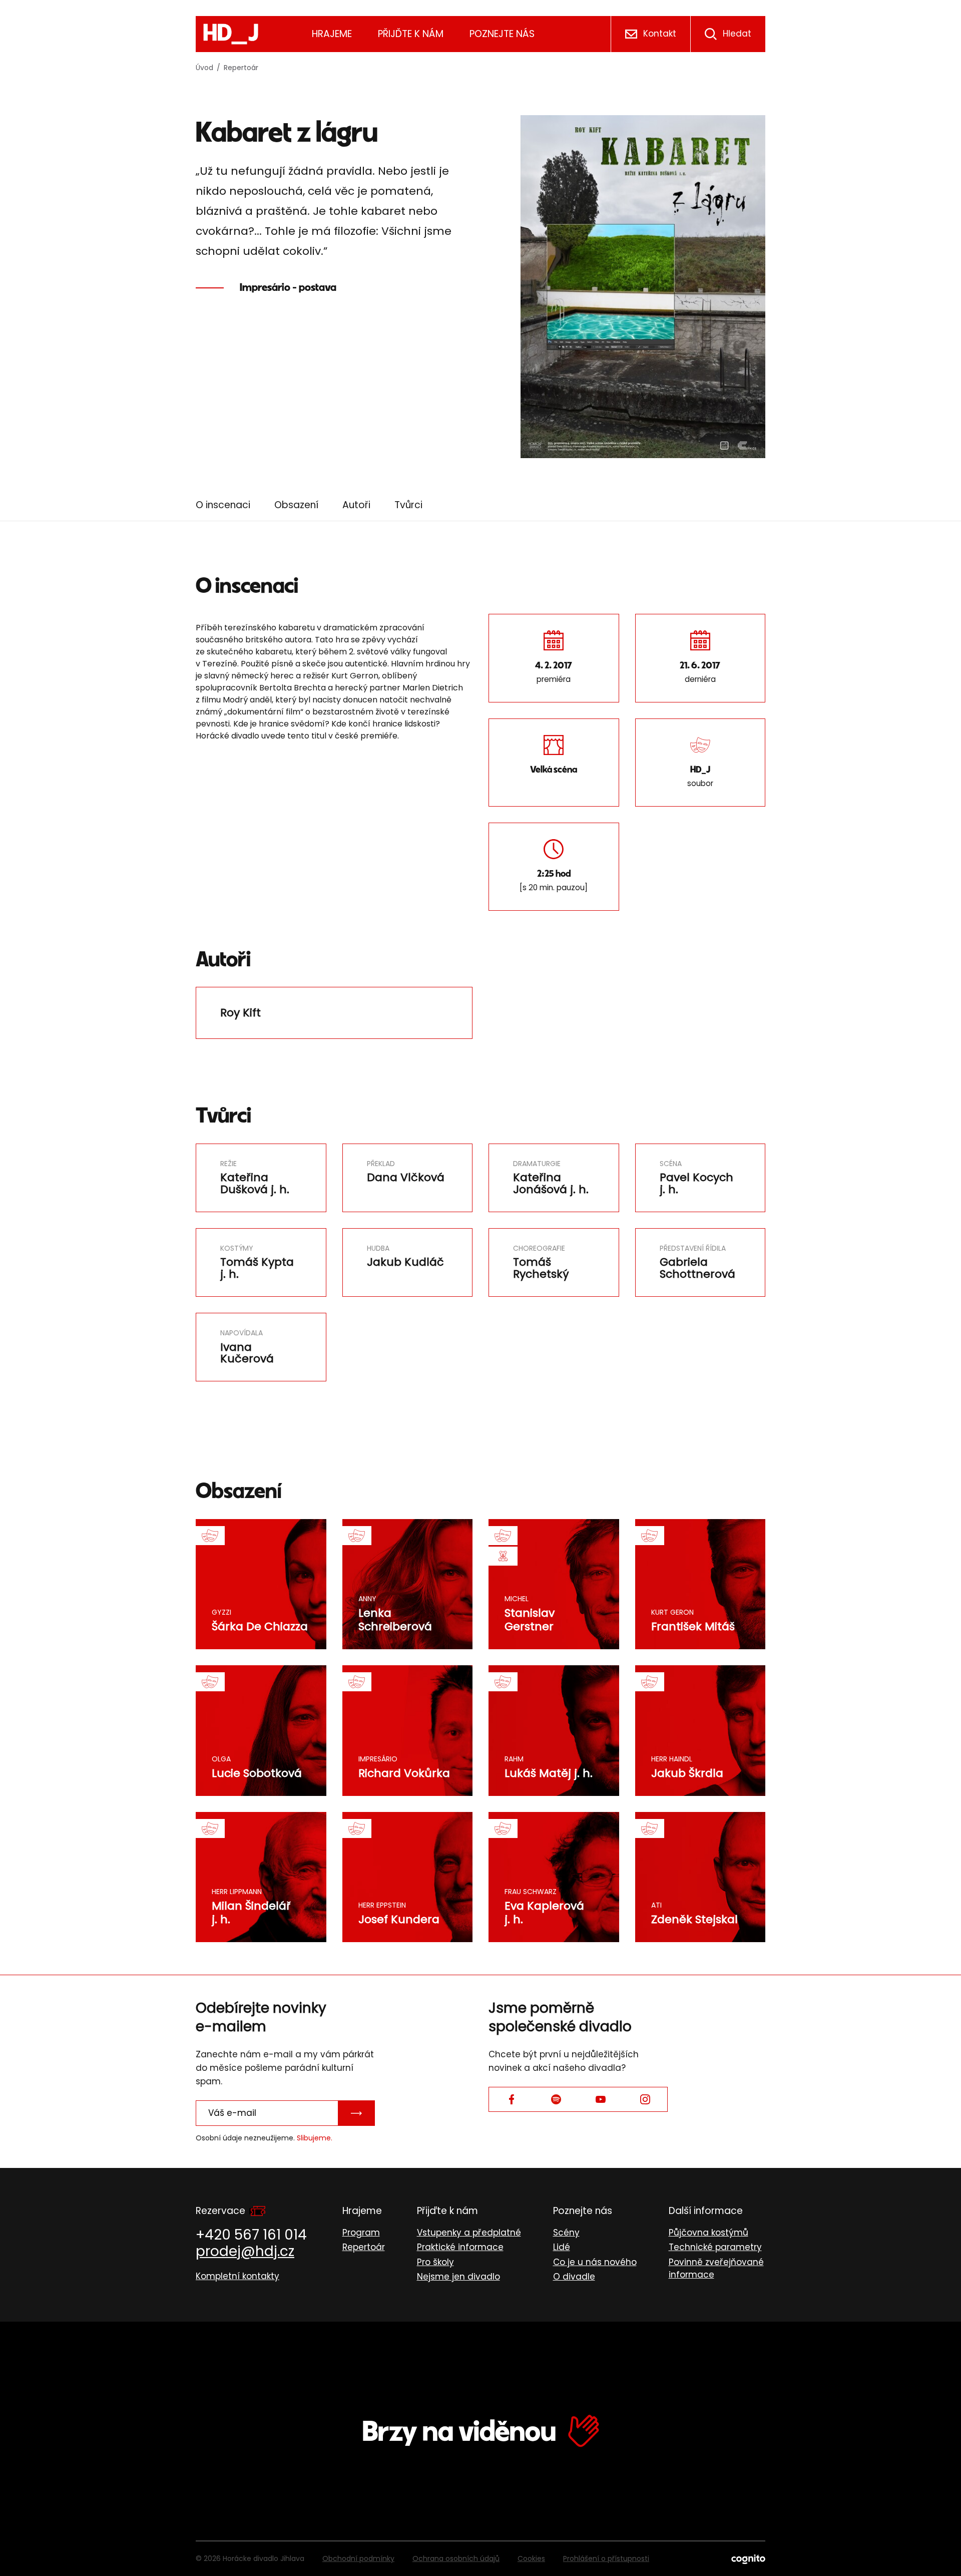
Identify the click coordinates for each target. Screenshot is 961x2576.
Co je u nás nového (595, 2262)
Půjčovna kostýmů (708, 2233)
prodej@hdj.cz (245, 2251)
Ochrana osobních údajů (456, 2558)
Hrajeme (332, 34)
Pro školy (435, 2262)
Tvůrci (408, 505)
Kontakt (660, 34)
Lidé (562, 2247)
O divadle (574, 2277)
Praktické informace (460, 2247)
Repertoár (241, 68)
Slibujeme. (315, 2138)
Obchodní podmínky (358, 2558)
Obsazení (296, 505)
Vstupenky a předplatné (469, 2233)
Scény (566, 2233)
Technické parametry (715, 2247)
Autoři (356, 505)
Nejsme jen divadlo (458, 2277)
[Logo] (231, 34)
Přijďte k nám (411, 34)
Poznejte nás (502, 34)
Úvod (204, 68)
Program (361, 2233)
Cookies (531, 2558)
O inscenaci (223, 505)
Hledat (737, 34)
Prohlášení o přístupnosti (606, 2558)
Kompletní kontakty (237, 2276)
